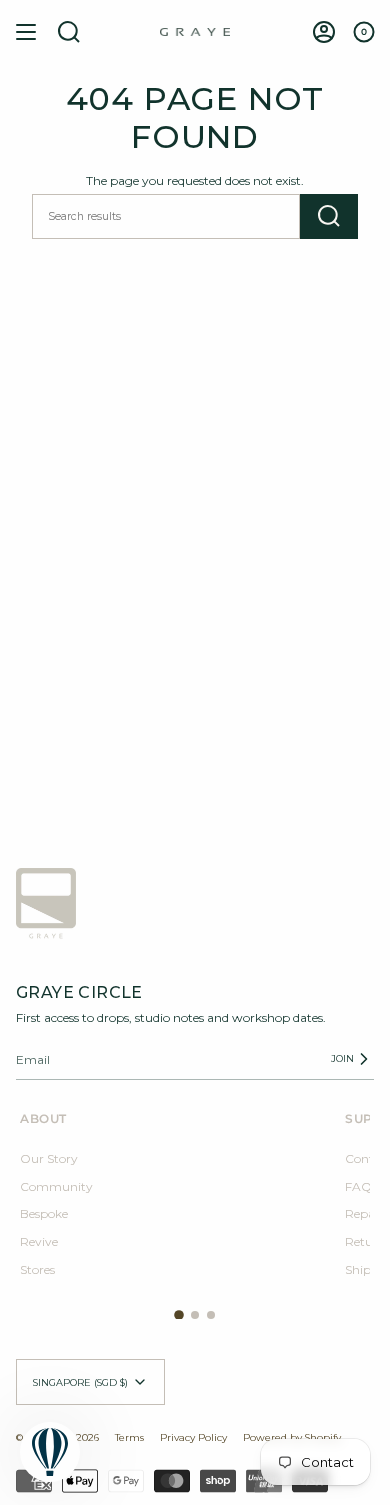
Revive (39, 1241)
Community (56, 1186)
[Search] (329, 216)
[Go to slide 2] (195, 1315)
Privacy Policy (193, 1437)
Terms (129, 1437)
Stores (37, 1269)
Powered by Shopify (292, 1437)
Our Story (49, 1158)
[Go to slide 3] (211, 1315)
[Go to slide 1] (179, 1316)
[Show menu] (26, 32)
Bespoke (44, 1213)
